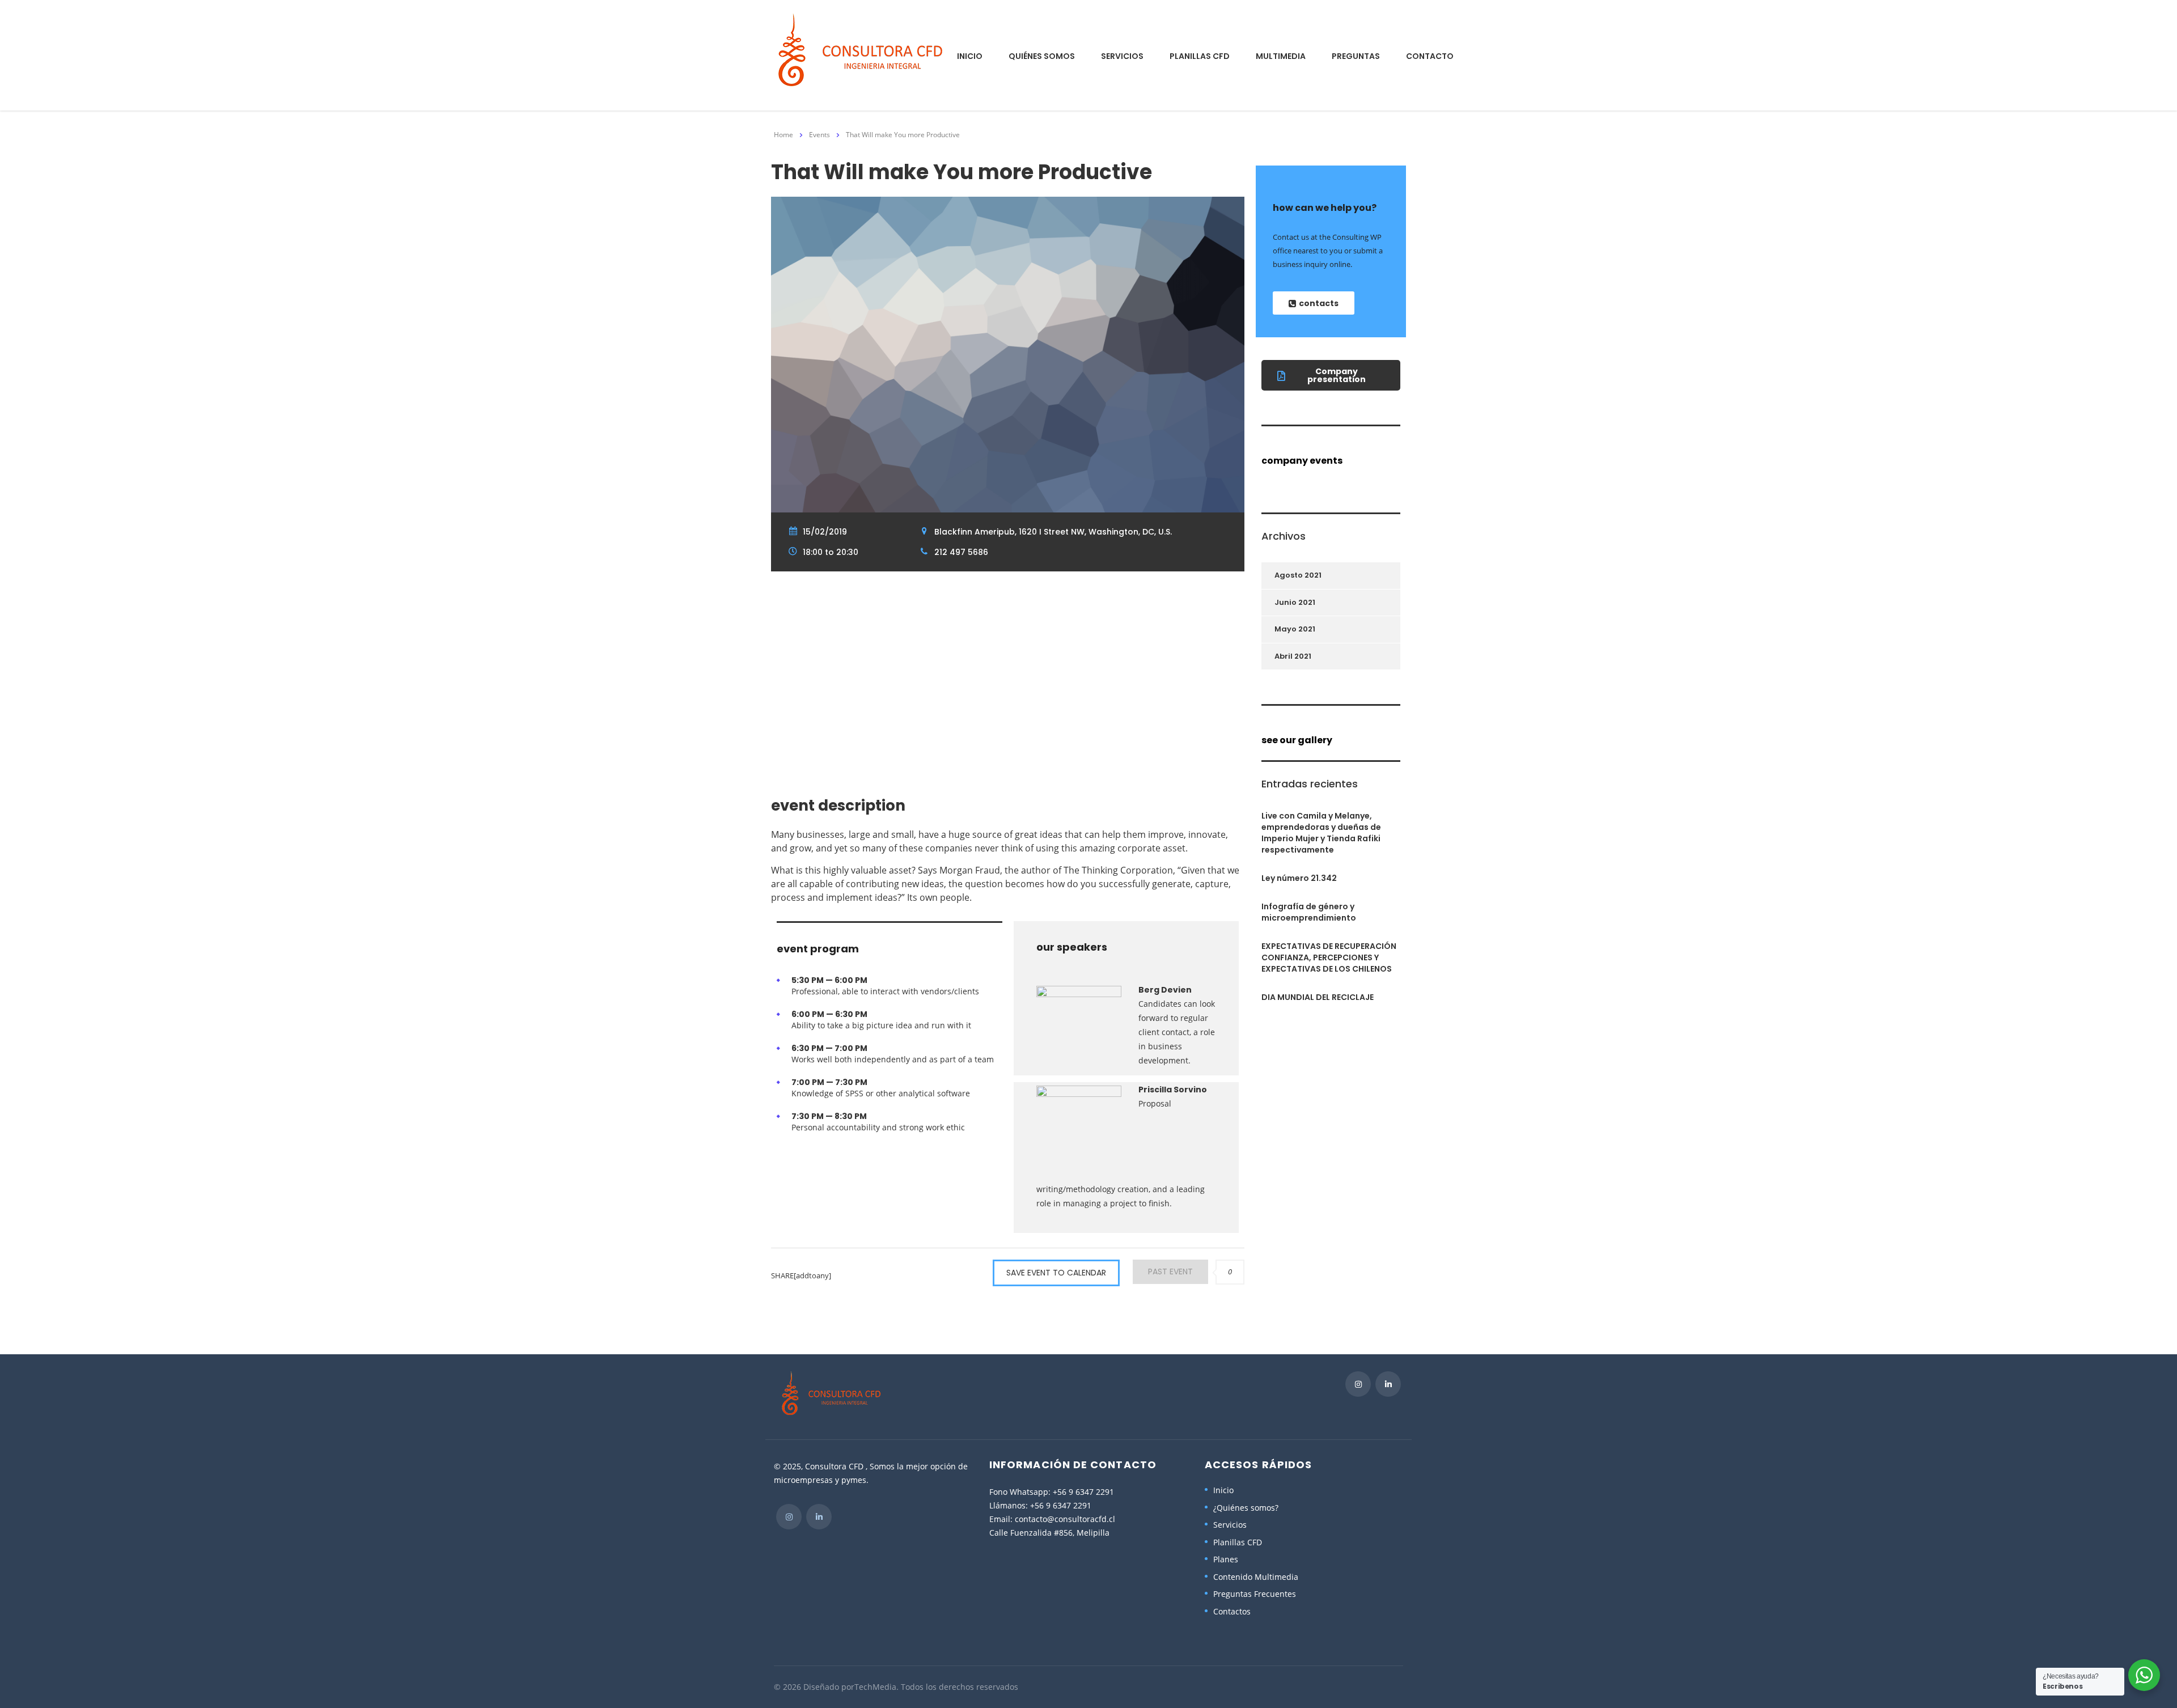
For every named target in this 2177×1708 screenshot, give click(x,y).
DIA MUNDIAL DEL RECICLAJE (1318, 997)
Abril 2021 (1293, 656)
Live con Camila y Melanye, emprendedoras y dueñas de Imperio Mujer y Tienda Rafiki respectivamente (1321, 833)
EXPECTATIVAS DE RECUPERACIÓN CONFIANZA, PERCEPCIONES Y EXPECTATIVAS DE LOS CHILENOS (1329, 957)
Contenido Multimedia (1256, 1577)
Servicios (1230, 1525)
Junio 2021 (1295, 602)
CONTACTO (1430, 56)
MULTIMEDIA (1281, 56)
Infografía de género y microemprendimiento (1309, 912)
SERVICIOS (1122, 56)
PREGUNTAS (1356, 56)
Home (783, 135)
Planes (1226, 1559)
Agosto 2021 (1298, 575)
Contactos (1232, 1612)
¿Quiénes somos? (1246, 1508)
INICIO (970, 56)
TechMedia (875, 1687)
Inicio (1223, 1490)
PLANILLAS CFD (1200, 56)
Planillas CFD (1238, 1542)
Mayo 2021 (1295, 629)
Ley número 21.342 (1299, 878)
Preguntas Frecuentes (1255, 1594)
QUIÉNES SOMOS (1042, 56)
